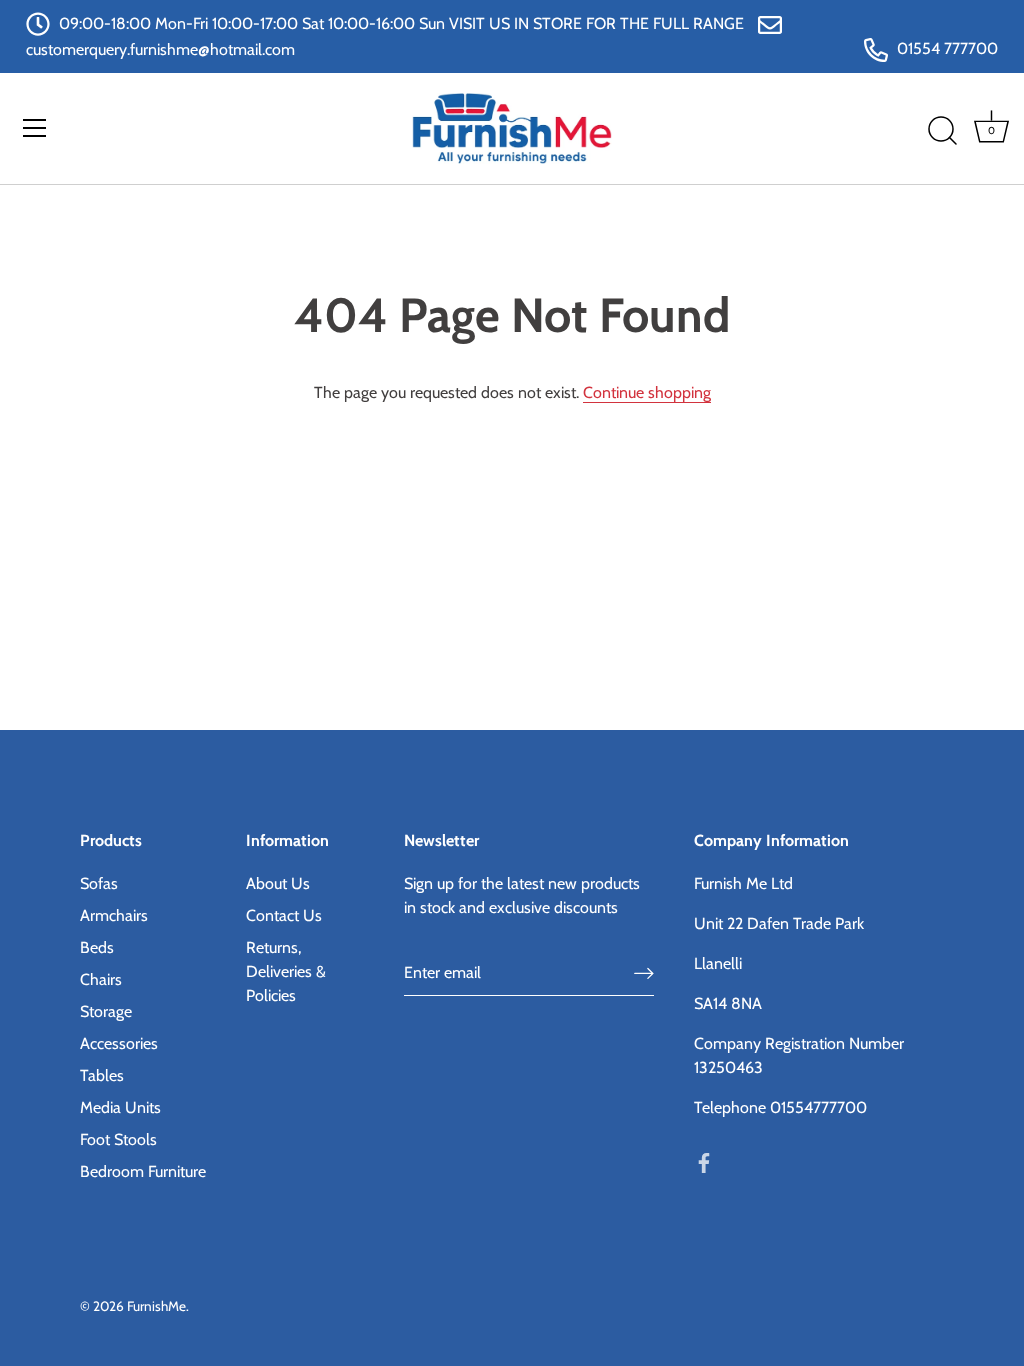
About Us (278, 883)
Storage (106, 1011)
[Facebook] (704, 1161)
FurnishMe (156, 1306)
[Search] (942, 131)
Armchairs (114, 915)
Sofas (99, 883)
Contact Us (284, 915)
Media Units (120, 1107)
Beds (97, 947)
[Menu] (35, 128)
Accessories (119, 1043)
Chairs (101, 979)
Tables (102, 1075)
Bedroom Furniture (143, 1171)
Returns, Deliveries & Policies (286, 971)
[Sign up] (644, 972)
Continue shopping (647, 392)
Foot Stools (118, 1139)
